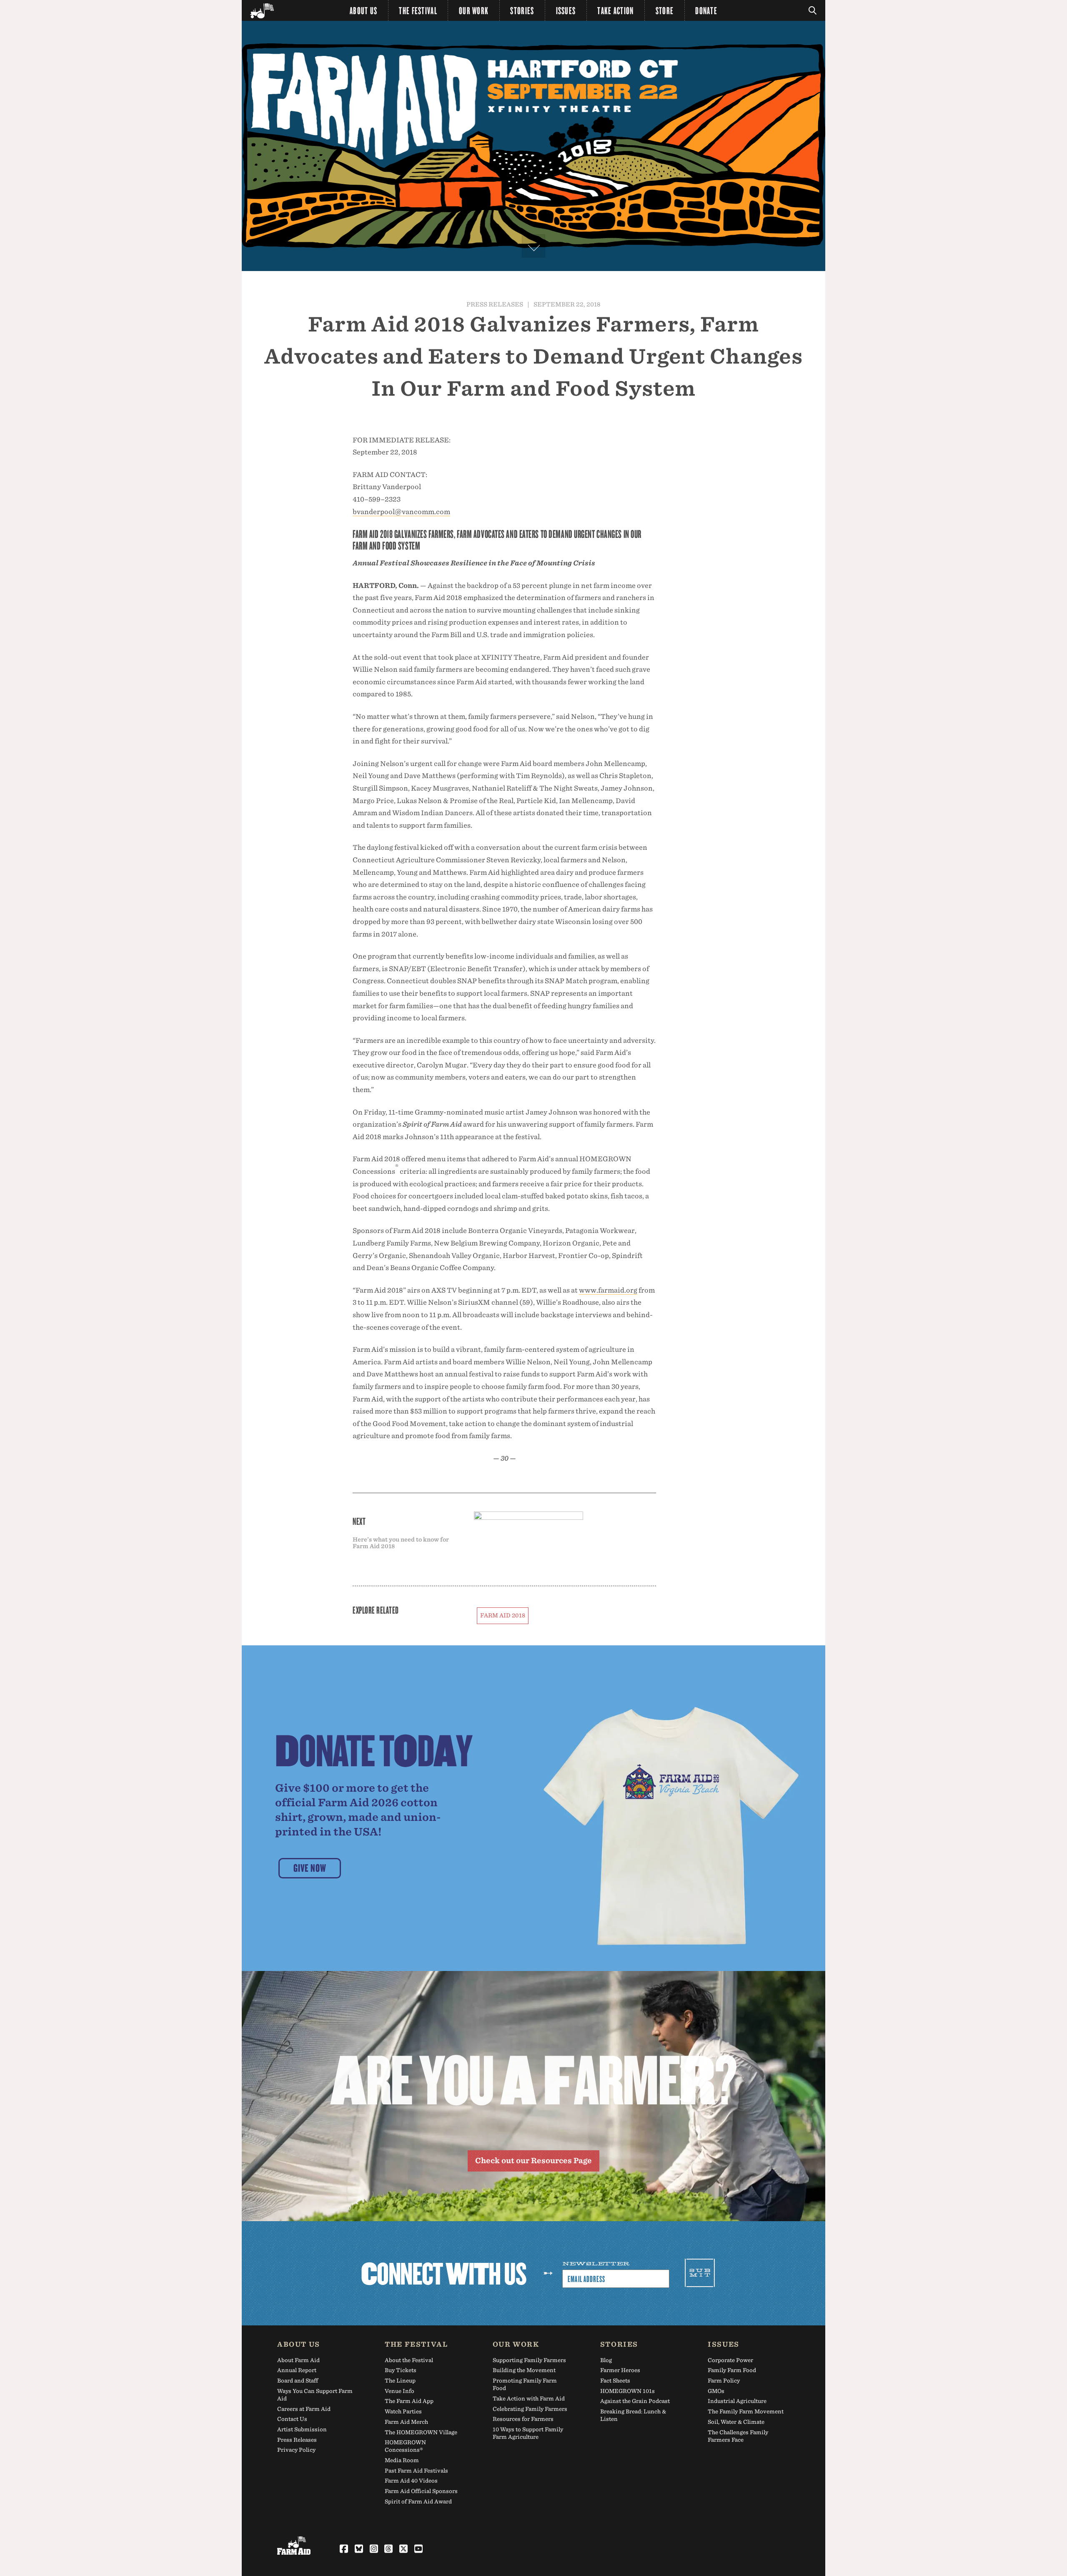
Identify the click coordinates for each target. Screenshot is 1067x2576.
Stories (522, 10)
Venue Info (399, 2391)
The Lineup (400, 2381)
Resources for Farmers (523, 2419)
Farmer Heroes (620, 2370)
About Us (363, 10)
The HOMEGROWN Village (421, 2432)
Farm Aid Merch (406, 2422)
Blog (606, 2360)
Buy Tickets (401, 2370)
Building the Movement (524, 2370)
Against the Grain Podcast (635, 2401)
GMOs (716, 2391)
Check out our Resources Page (533, 2160)
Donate (706, 10)
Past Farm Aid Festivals (416, 2471)
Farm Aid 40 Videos (411, 2481)
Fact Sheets (615, 2381)
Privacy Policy (296, 2450)
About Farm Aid (298, 2360)
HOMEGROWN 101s (627, 2391)
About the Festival (409, 2360)
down (533, 246)
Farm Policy (724, 2381)
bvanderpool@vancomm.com (401, 512)
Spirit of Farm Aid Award (418, 2502)
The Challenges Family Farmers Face (738, 2436)
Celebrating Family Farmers (530, 2409)
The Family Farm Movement (746, 2412)
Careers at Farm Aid (304, 2409)
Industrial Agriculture (737, 2401)
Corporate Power (730, 2360)
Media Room (402, 2460)
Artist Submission (302, 2429)
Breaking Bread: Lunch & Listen (633, 2415)
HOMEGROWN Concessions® (405, 2446)
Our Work (474, 10)
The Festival (418, 10)
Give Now (310, 1868)
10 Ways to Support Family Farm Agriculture (528, 2433)
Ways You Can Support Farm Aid (315, 2395)
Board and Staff (298, 2381)
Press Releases (495, 304)
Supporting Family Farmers (529, 2360)
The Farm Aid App (409, 2401)
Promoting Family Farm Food (525, 2384)
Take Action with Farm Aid (529, 2399)
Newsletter (596, 2264)
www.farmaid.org (608, 1290)
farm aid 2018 (503, 1615)
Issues (566, 10)
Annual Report (297, 2370)
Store (665, 10)
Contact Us (292, 2419)
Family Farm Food (732, 2370)
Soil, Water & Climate (736, 2422)
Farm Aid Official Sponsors (421, 2491)
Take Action (615, 10)
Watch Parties (403, 2412)
